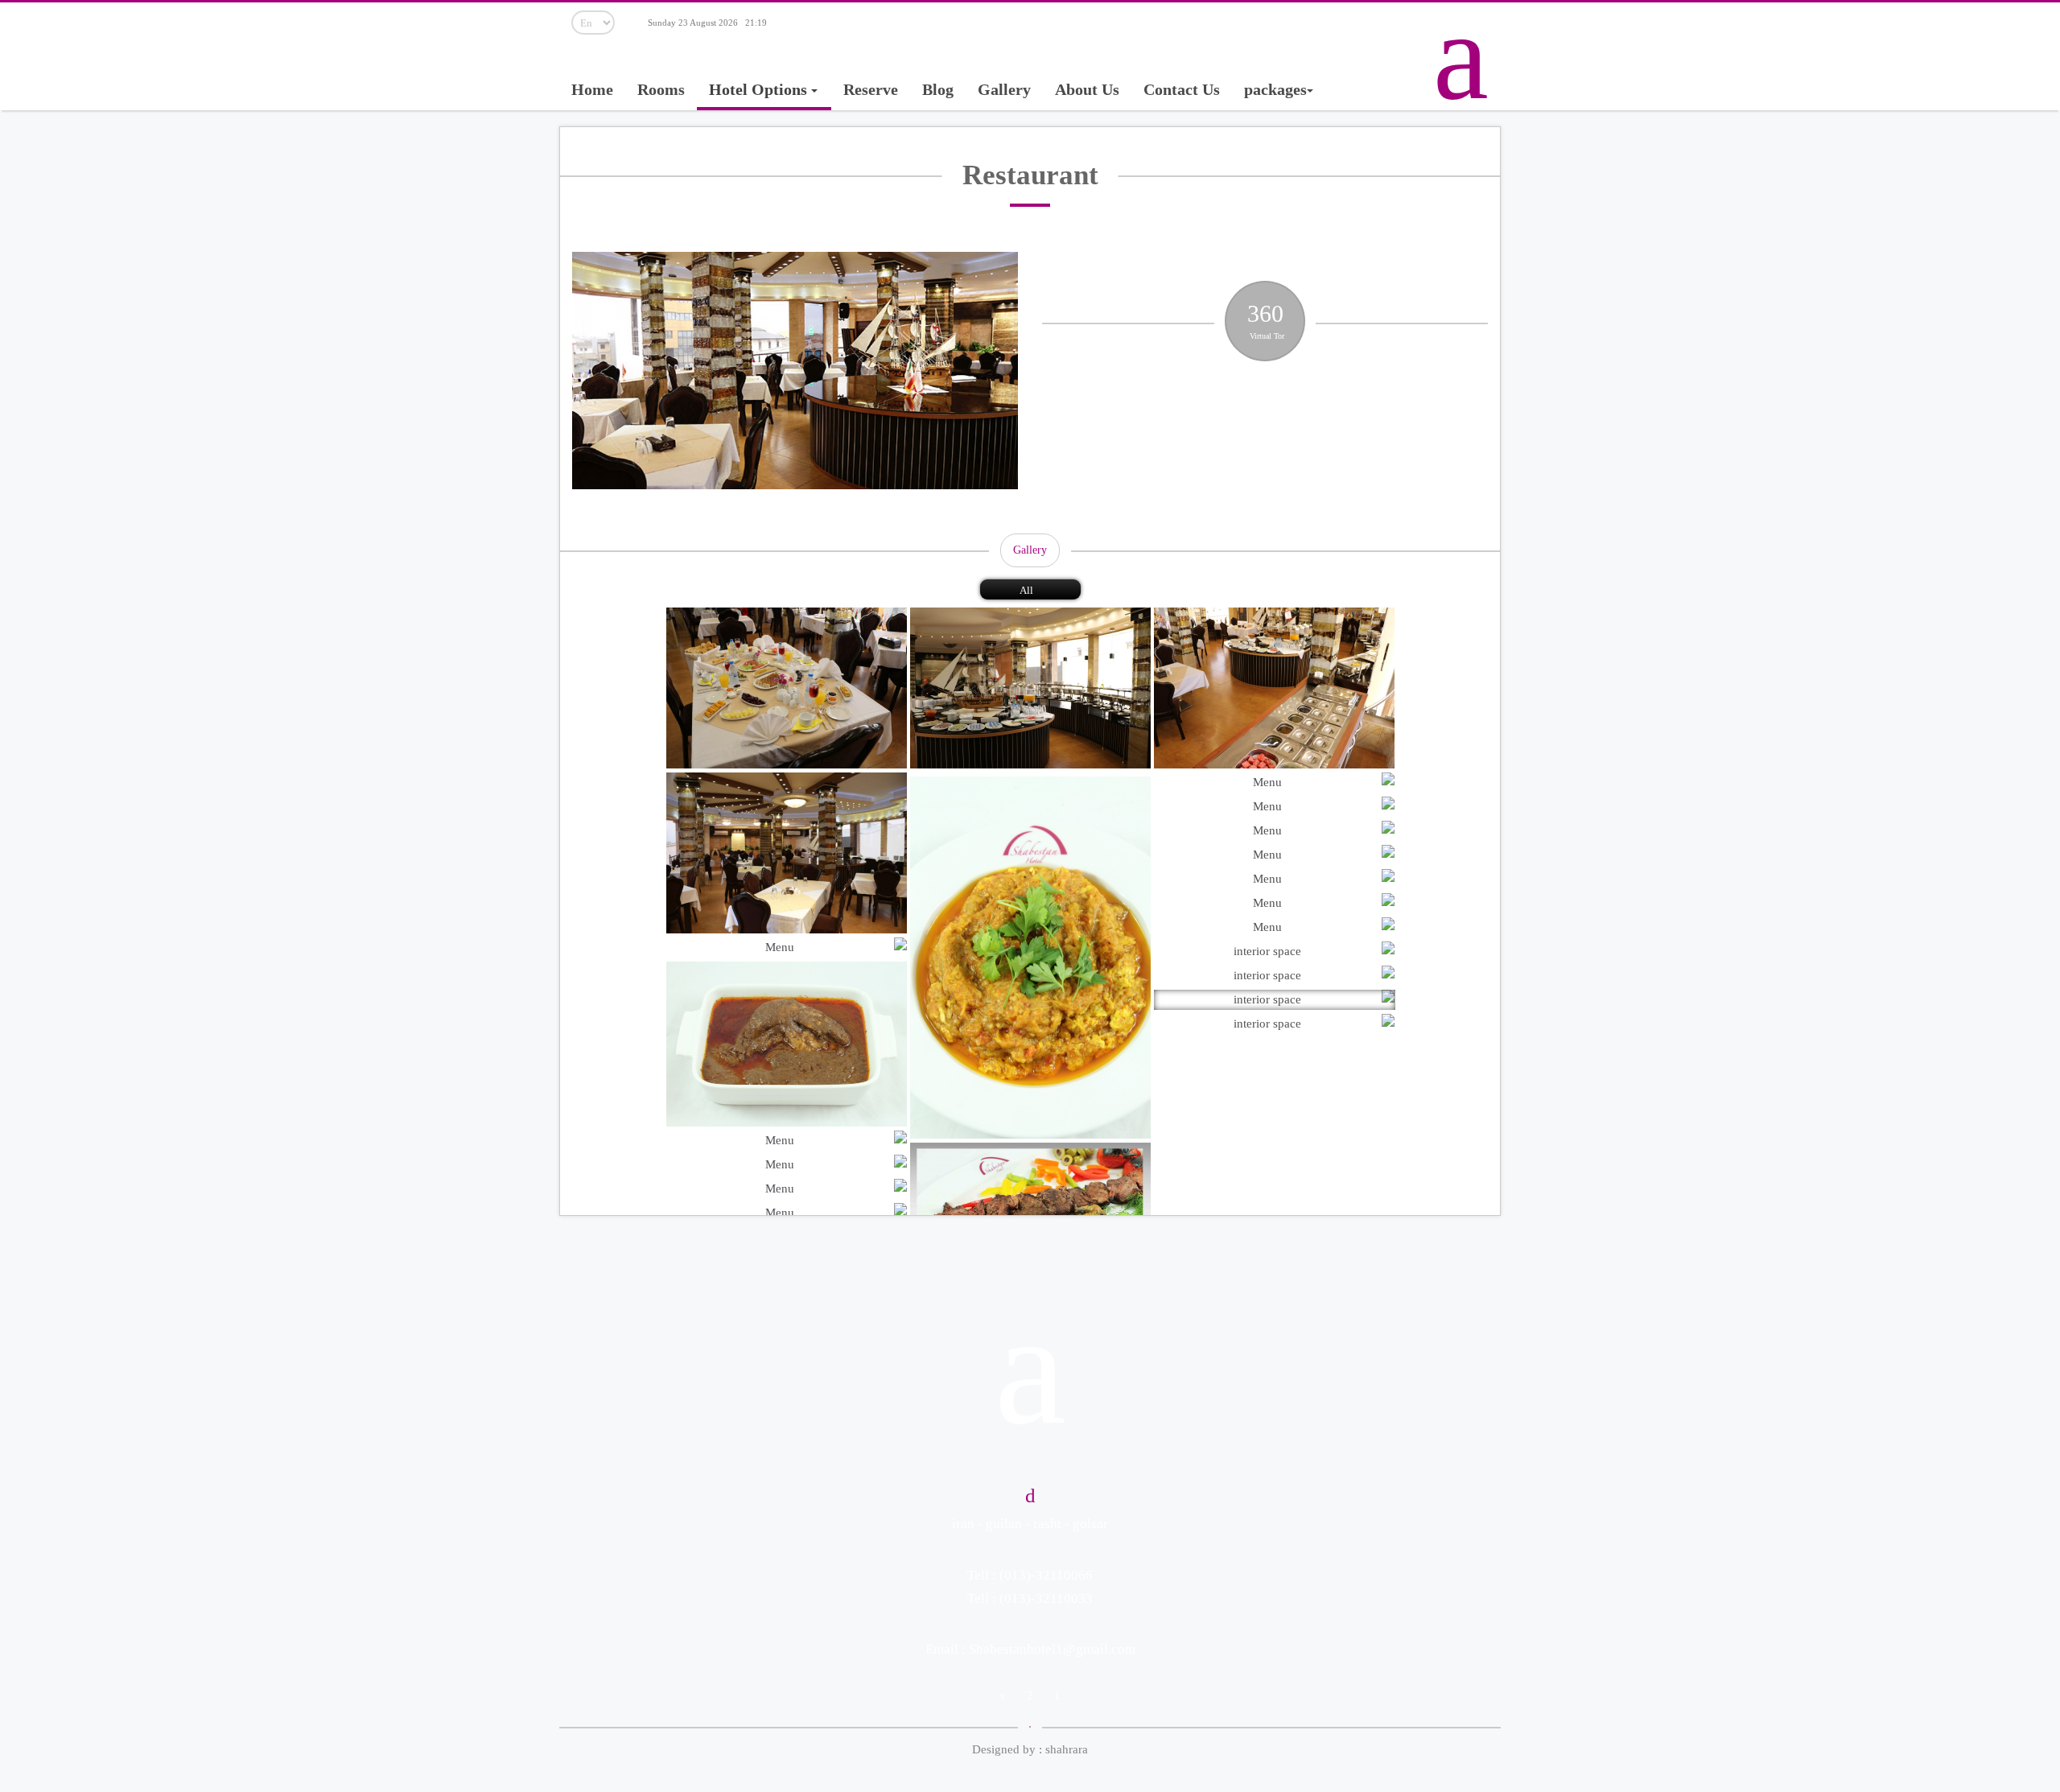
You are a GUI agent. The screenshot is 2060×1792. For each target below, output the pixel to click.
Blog (938, 89)
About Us (1087, 89)
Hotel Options (760, 89)
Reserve (871, 89)
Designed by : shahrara (1030, 1749)
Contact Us (1182, 89)
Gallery (1004, 89)
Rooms (661, 89)
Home (592, 89)
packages (1275, 89)
